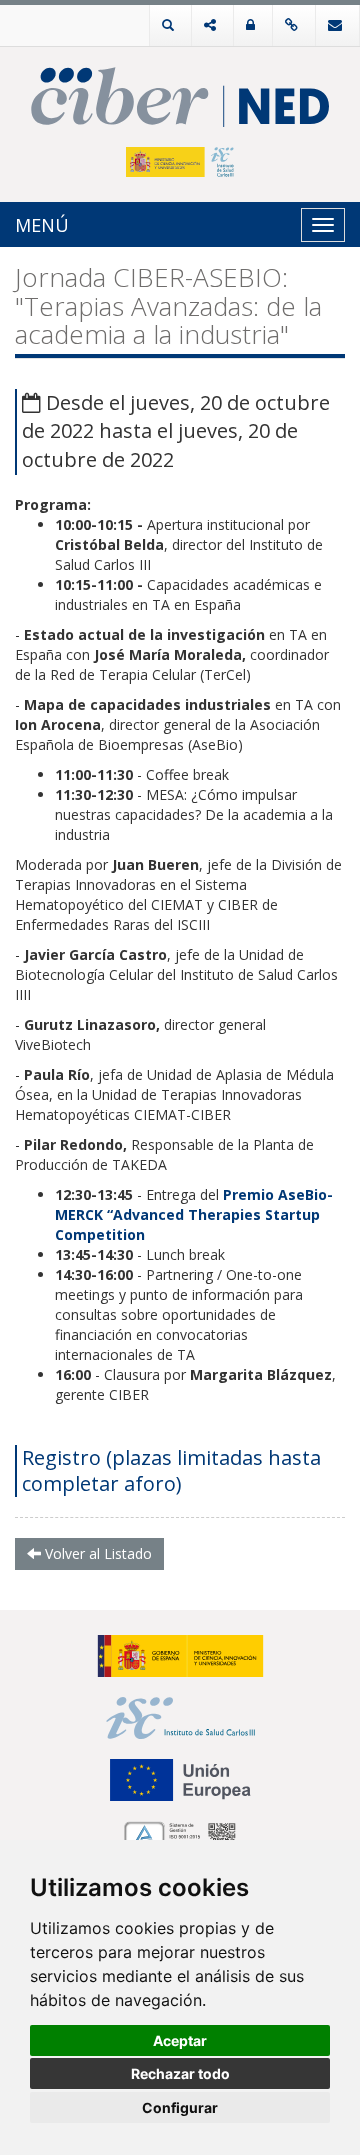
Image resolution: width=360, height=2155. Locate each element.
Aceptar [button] (180, 2040)
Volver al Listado (96, 1553)
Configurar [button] (180, 2107)
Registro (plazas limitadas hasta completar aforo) (171, 1470)
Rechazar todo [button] (180, 2073)
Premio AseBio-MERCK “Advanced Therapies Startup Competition (194, 1214)
